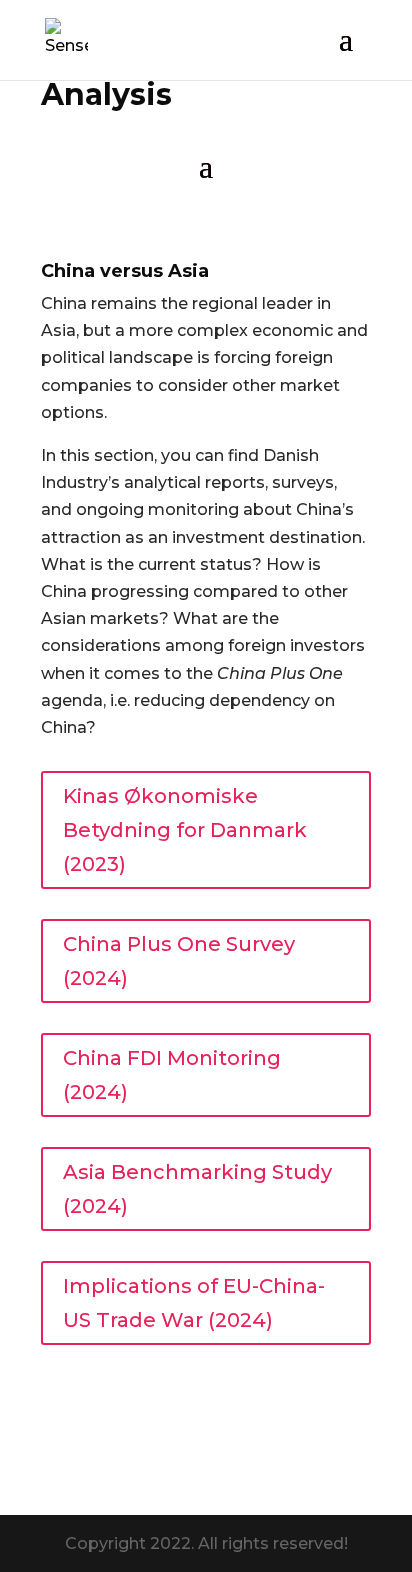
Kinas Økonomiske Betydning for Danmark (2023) (185, 830)
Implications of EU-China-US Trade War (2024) (194, 1303)
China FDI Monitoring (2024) (172, 1075)
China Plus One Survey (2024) (179, 961)
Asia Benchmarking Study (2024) (197, 1189)
